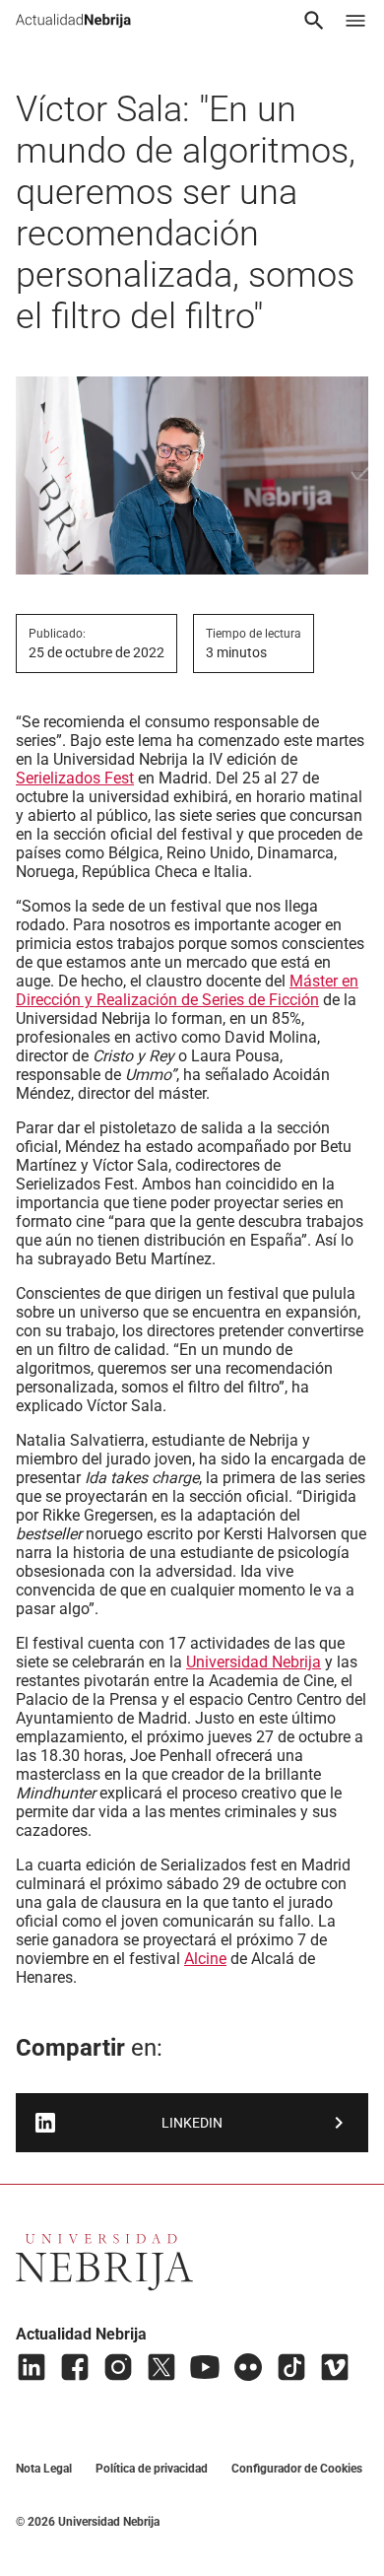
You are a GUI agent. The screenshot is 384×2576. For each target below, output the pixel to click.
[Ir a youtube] (205, 2367)
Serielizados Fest (75, 778)
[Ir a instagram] (118, 2367)
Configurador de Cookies (297, 2469)
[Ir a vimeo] (335, 2367)
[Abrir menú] (355, 21)
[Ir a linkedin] (32, 2367)
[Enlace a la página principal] (73, 21)
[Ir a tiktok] (291, 2367)
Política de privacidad (152, 2469)
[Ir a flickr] (248, 2367)
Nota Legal (44, 2469)
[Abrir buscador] (314, 21)
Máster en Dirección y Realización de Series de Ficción (187, 990)
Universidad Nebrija (254, 1662)
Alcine (205, 1959)
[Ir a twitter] (161, 2367)
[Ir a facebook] (75, 2367)
